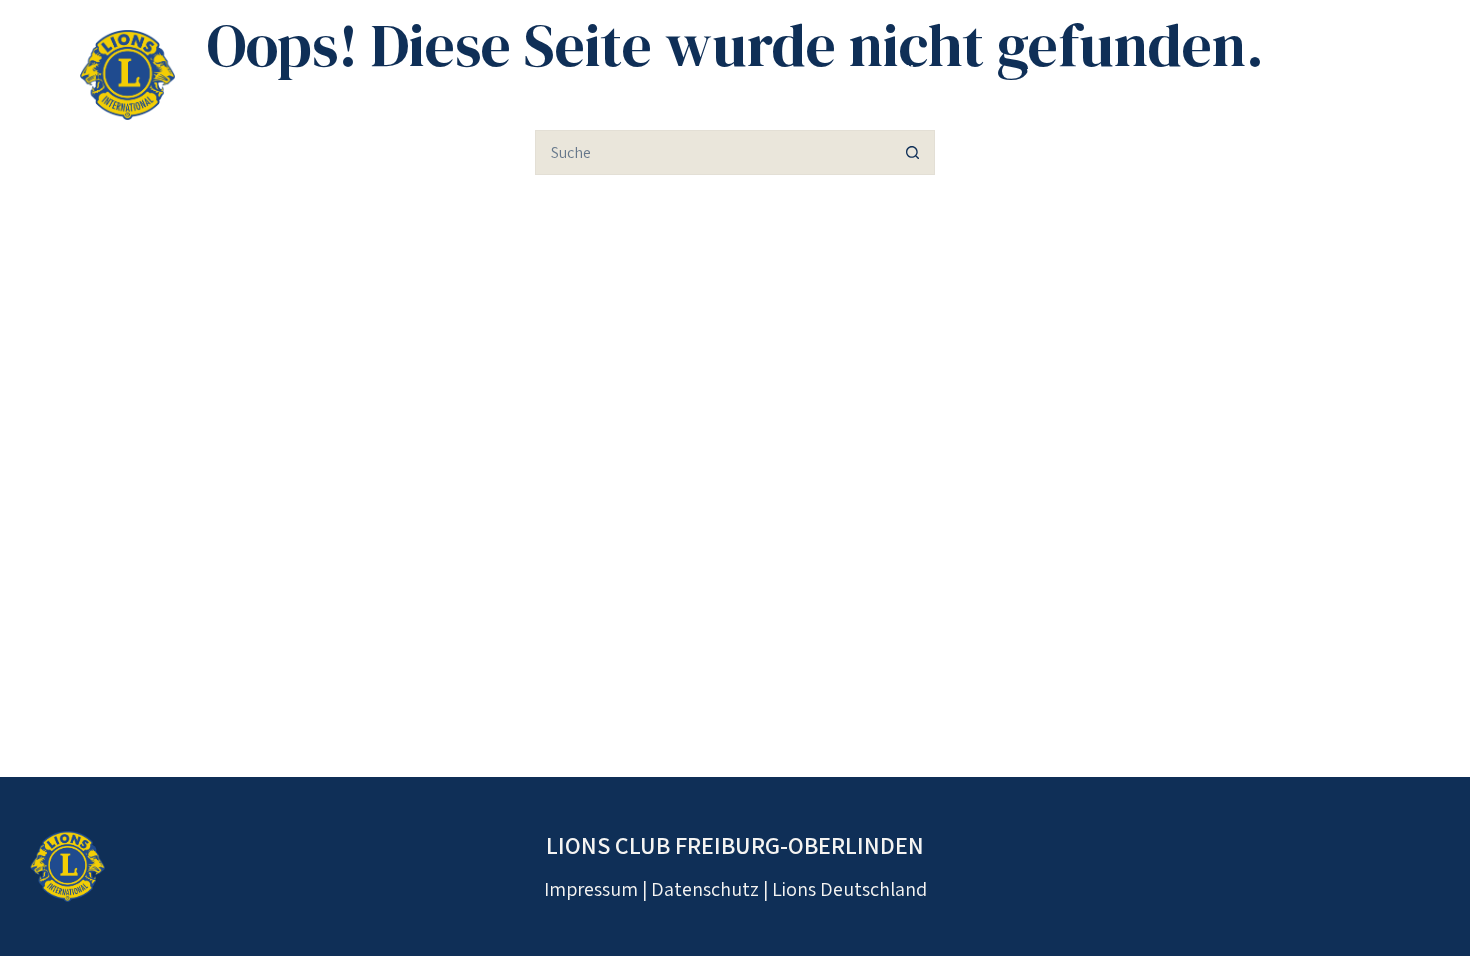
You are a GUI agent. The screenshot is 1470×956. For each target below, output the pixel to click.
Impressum (591, 889)
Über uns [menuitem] (945, 75)
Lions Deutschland (849, 889)
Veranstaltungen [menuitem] (1102, 75)
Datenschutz (705, 889)
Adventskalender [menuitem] (1293, 75)
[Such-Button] (912, 152)
